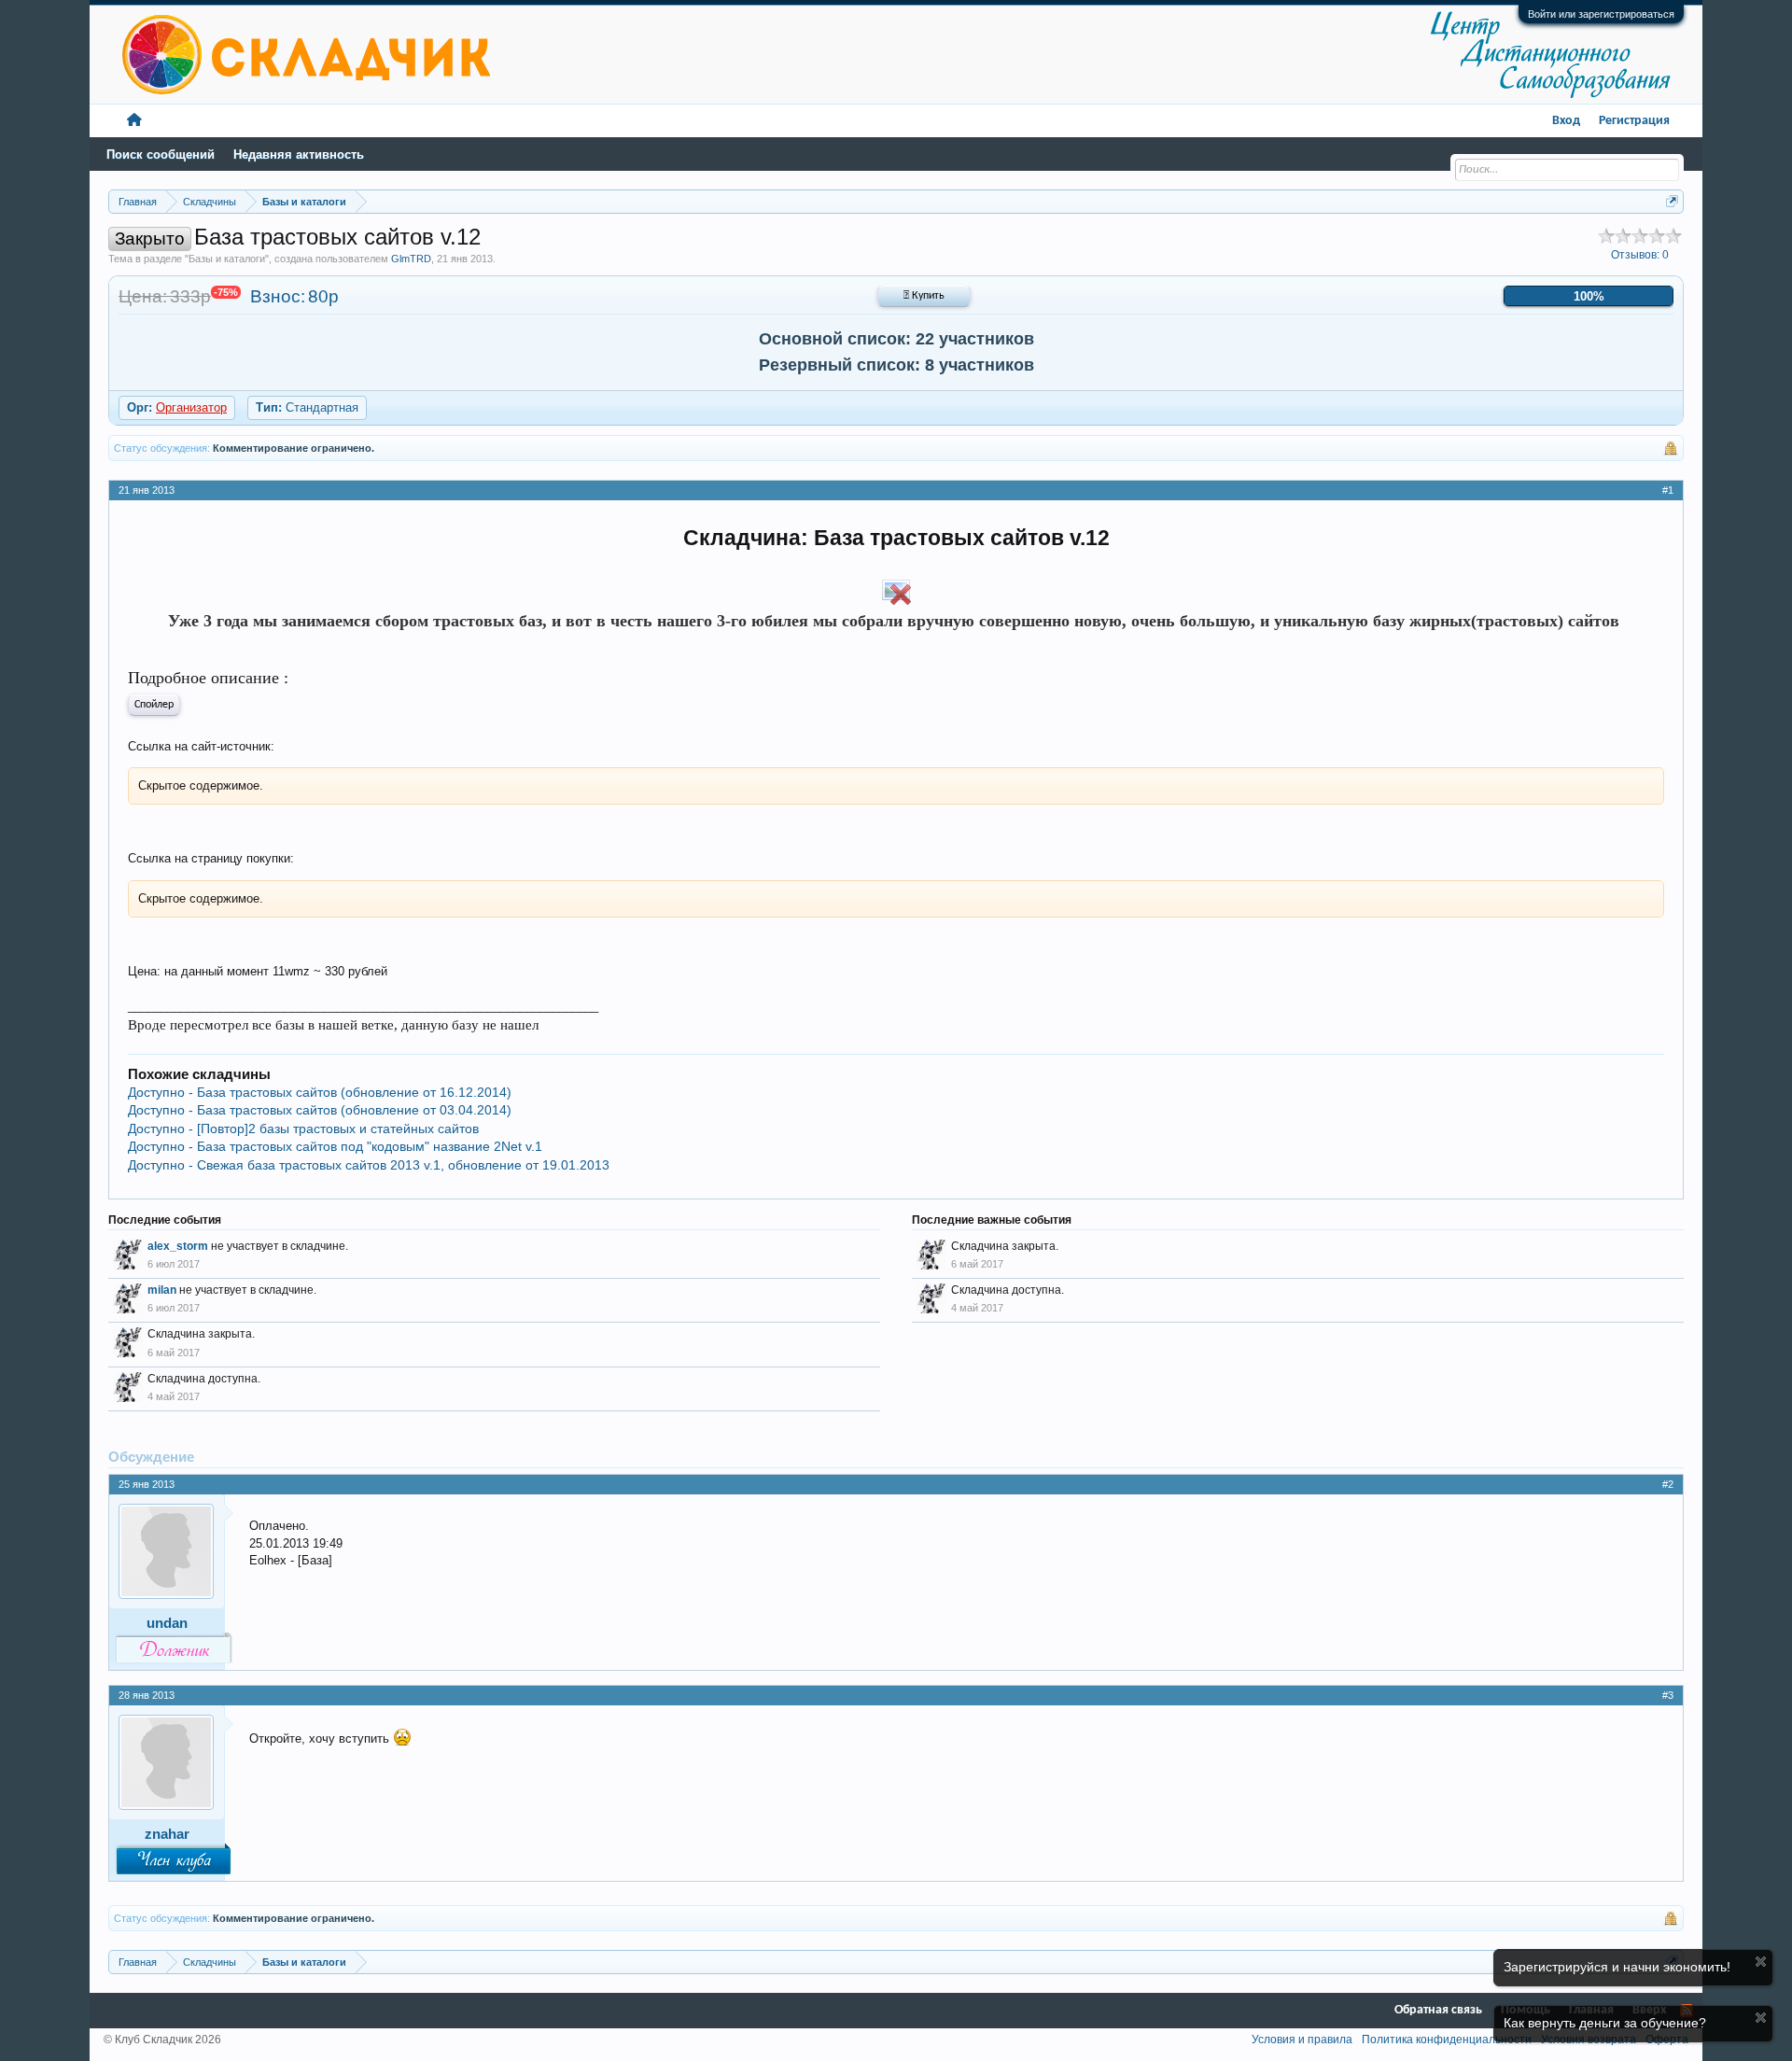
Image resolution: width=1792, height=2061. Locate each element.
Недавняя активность (299, 154)
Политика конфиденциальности (1447, 2040)
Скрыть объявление (1761, 1962)
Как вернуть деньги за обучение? (1605, 2023)
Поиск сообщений (161, 154)
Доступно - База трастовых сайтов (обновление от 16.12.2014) (320, 1092)
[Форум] (134, 121)
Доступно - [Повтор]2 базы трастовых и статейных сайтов (303, 1129)
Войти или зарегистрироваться (1601, 14)
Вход (1566, 121)
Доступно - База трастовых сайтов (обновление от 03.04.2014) (320, 1110)
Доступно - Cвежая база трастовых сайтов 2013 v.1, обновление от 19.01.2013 (369, 1165)
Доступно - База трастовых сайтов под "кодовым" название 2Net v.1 (335, 1146)
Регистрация (1634, 121)
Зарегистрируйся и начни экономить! (1617, 1967)
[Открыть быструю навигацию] (1672, 201)
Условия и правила (1302, 2040)
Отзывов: (1640, 255)
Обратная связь (1438, 2010)
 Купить (924, 296)
